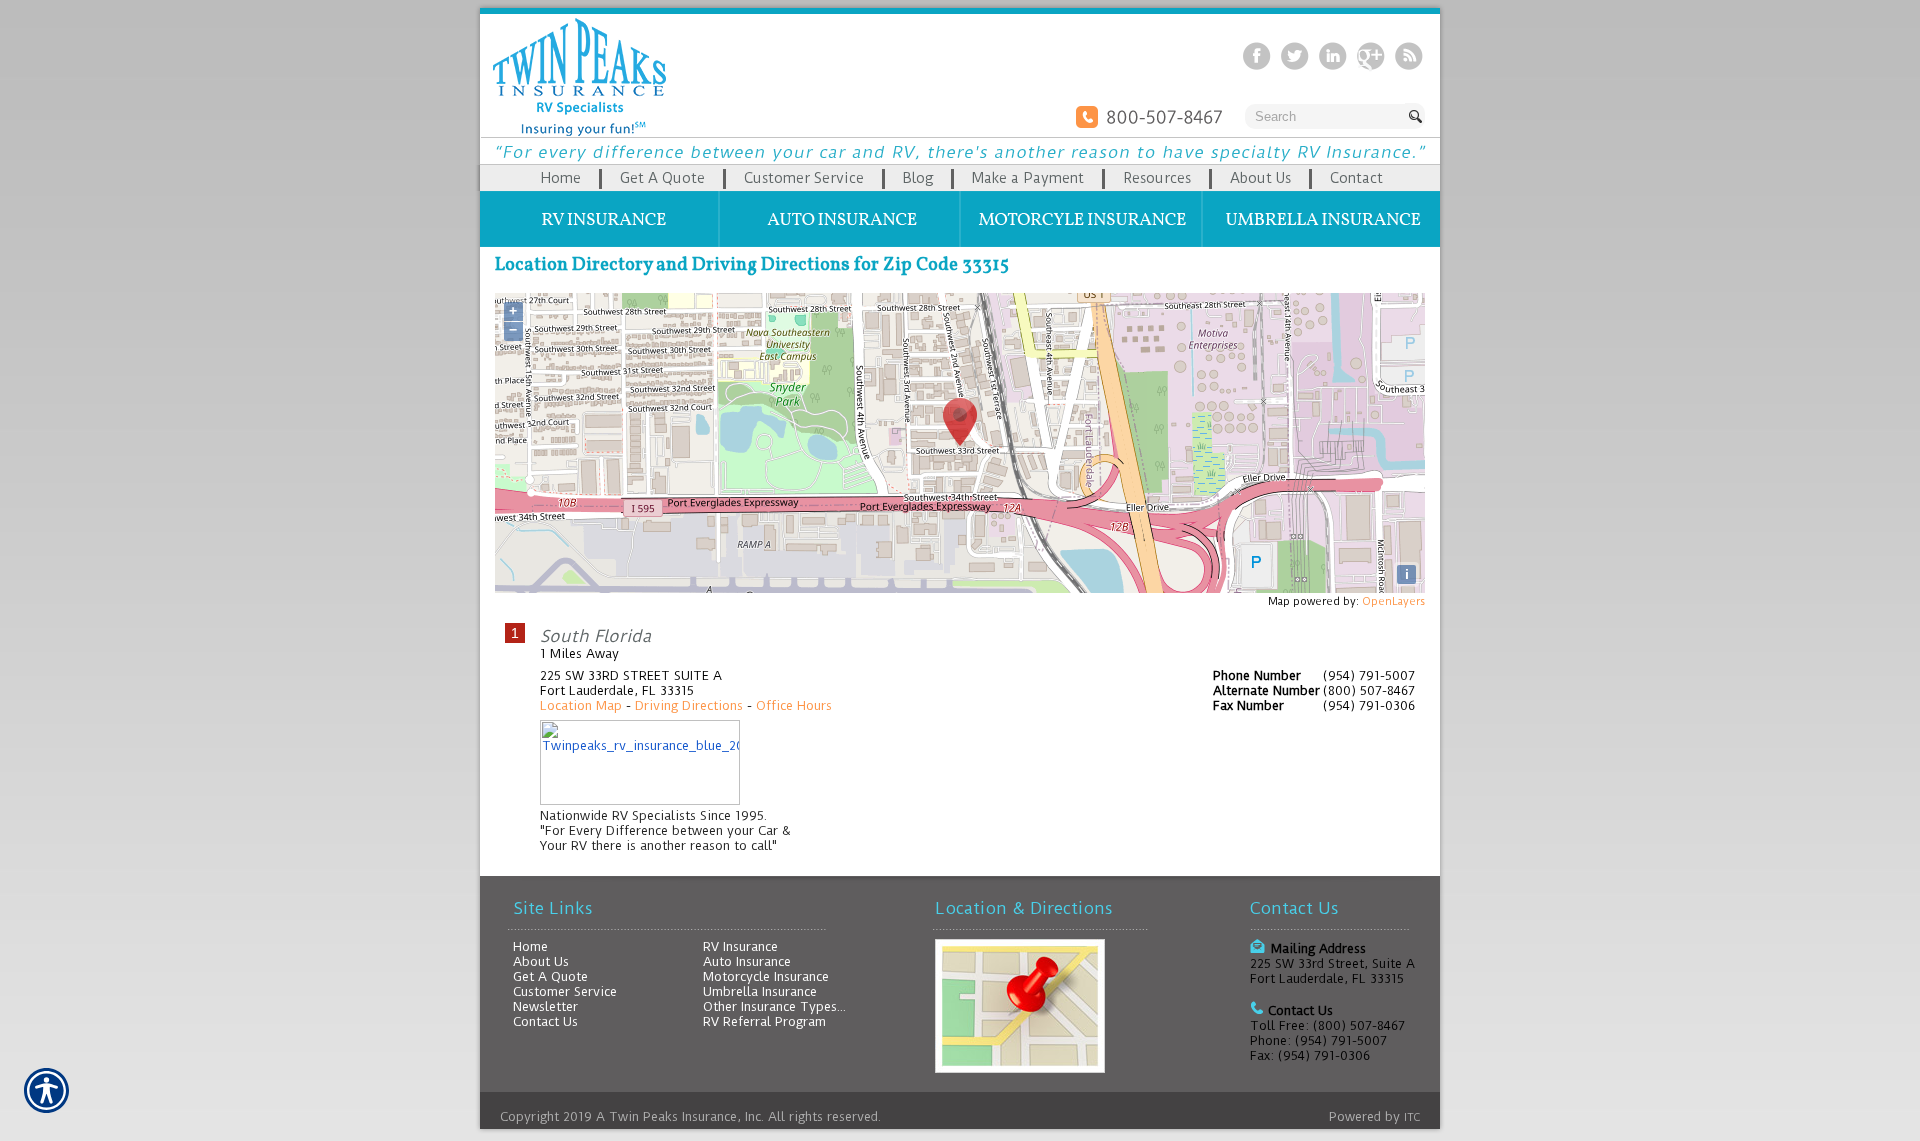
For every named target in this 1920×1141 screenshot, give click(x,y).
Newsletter (545, 1006)
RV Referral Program (764, 1021)
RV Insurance (740, 946)
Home (530, 946)
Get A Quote (550, 976)
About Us (541, 961)
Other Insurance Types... (774, 1006)
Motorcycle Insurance (766, 976)
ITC (1412, 1117)
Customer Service (565, 991)
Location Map (581, 705)
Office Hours (794, 705)
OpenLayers (1393, 601)
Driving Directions (689, 705)
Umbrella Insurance (760, 991)
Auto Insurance (747, 961)
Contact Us (545, 1021)
